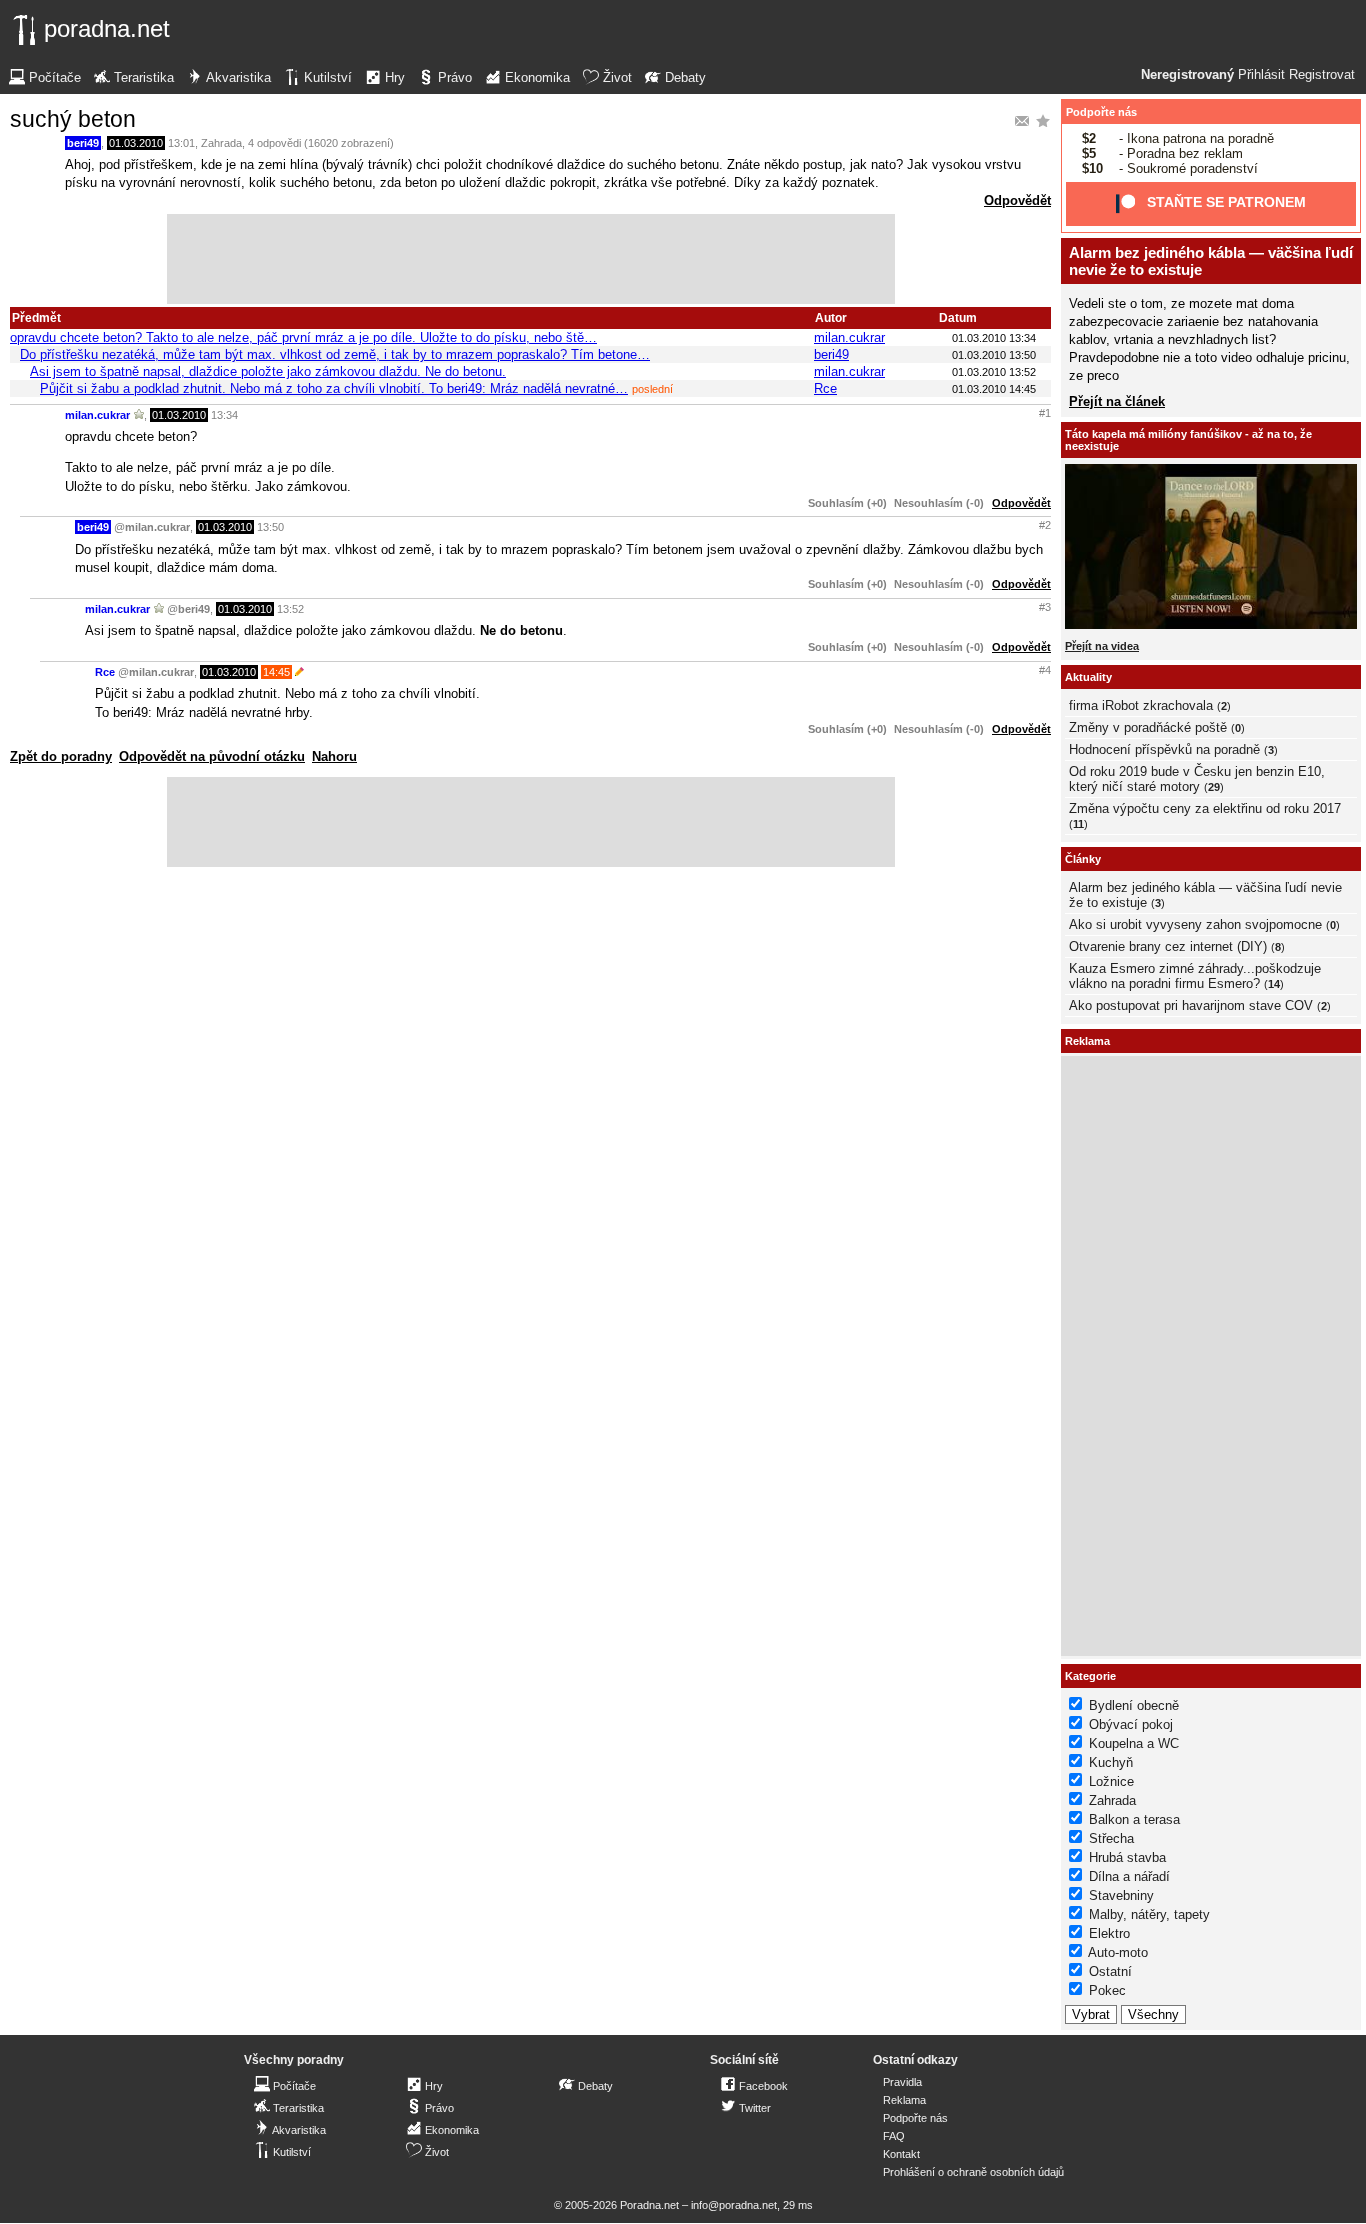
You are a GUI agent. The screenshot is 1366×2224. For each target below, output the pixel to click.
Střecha (1111, 1838)
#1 (1045, 413)
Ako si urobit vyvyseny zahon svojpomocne (1195, 924)
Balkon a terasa (1134, 1819)
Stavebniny (1121, 1895)
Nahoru (334, 756)
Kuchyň (1111, 1762)
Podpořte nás (1101, 112)
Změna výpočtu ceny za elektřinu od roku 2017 (1205, 808)
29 (1214, 787)
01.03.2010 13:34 (994, 338)
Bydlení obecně (1134, 1705)
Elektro (1109, 1933)
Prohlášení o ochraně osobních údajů (973, 2172)
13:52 (290, 609)
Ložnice (1111, 1781)
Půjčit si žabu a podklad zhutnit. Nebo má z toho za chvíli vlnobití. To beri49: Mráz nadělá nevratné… (334, 388)
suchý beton (73, 119)
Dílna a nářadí (1129, 1876)
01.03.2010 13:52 (994, 372)
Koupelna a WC (1134, 1743)
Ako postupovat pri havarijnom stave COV (1191, 1005)
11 (1078, 824)
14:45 (276, 672)
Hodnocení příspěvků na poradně (1164, 749)
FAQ (894, 2136)
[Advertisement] (531, 259)
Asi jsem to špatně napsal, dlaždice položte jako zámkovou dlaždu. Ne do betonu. (268, 371)
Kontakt (901, 2154)
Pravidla (902, 2082)
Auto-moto (1118, 1952)
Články (1083, 859)
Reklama (904, 2100)
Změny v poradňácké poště (1148, 727)
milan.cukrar (849, 337)
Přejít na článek (1117, 401)
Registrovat (1322, 75)
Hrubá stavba (1127, 1857)
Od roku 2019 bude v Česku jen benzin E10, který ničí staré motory (1197, 779)
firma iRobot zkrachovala (1141, 705)
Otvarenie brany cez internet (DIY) (1168, 946)
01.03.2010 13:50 (994, 355)
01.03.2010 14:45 (994, 389)
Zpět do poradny (61, 756)
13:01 (181, 143)
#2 (1045, 525)
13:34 (224, 415)
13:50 (270, 527)
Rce (825, 388)
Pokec (1107, 1990)
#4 (1045, 670)
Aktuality (1088, 677)
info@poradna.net (734, 2205)
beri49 (83, 143)
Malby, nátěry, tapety (1149, 1914)
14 (1274, 984)
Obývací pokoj (1131, 1724)
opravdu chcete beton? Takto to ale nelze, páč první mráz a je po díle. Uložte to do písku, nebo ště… (303, 337)
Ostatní (1110, 1971)
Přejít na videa (1102, 646)
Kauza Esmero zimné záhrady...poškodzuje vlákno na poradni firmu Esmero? (1195, 976)
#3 (1045, 607)
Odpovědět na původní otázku (212, 756)
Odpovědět (1017, 200)
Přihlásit (1261, 75)
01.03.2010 (136, 143)
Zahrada (221, 143)
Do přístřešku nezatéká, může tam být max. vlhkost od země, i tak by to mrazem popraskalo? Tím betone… (335, 354)
